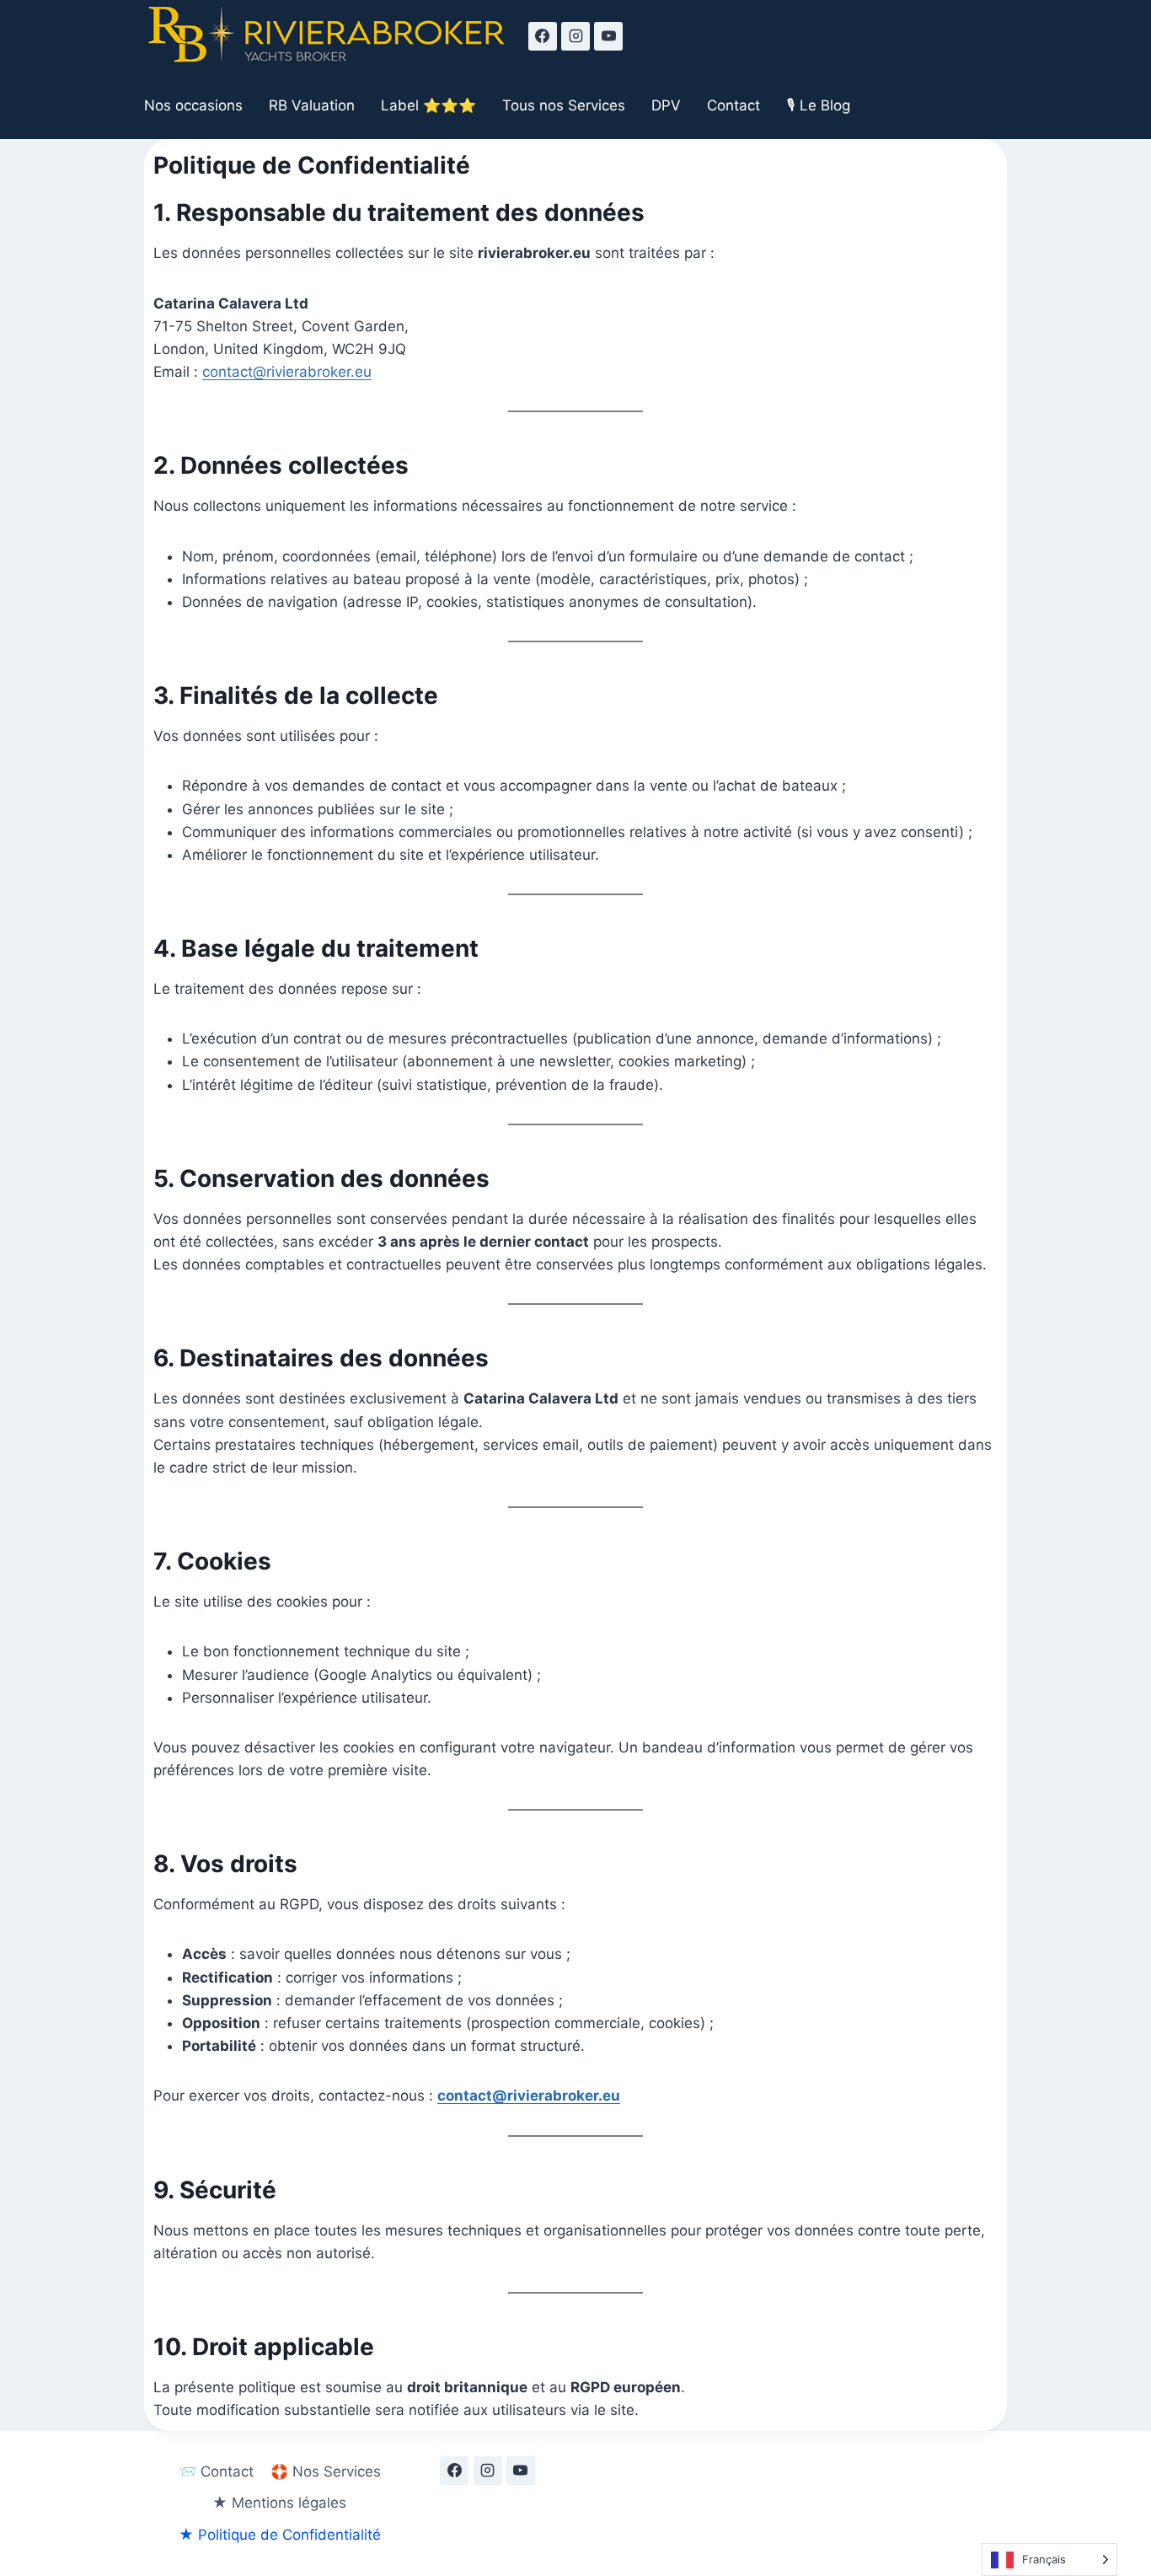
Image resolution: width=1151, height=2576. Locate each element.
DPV (666, 105)
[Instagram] (575, 36)
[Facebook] (543, 36)
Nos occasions (193, 105)
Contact (733, 105)
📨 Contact (216, 2471)
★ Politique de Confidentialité (280, 2535)
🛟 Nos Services (326, 2471)
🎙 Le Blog (819, 105)
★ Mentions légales (279, 2503)
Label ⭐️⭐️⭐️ (428, 105)
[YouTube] (608, 36)
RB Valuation (312, 105)
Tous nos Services (564, 105)
